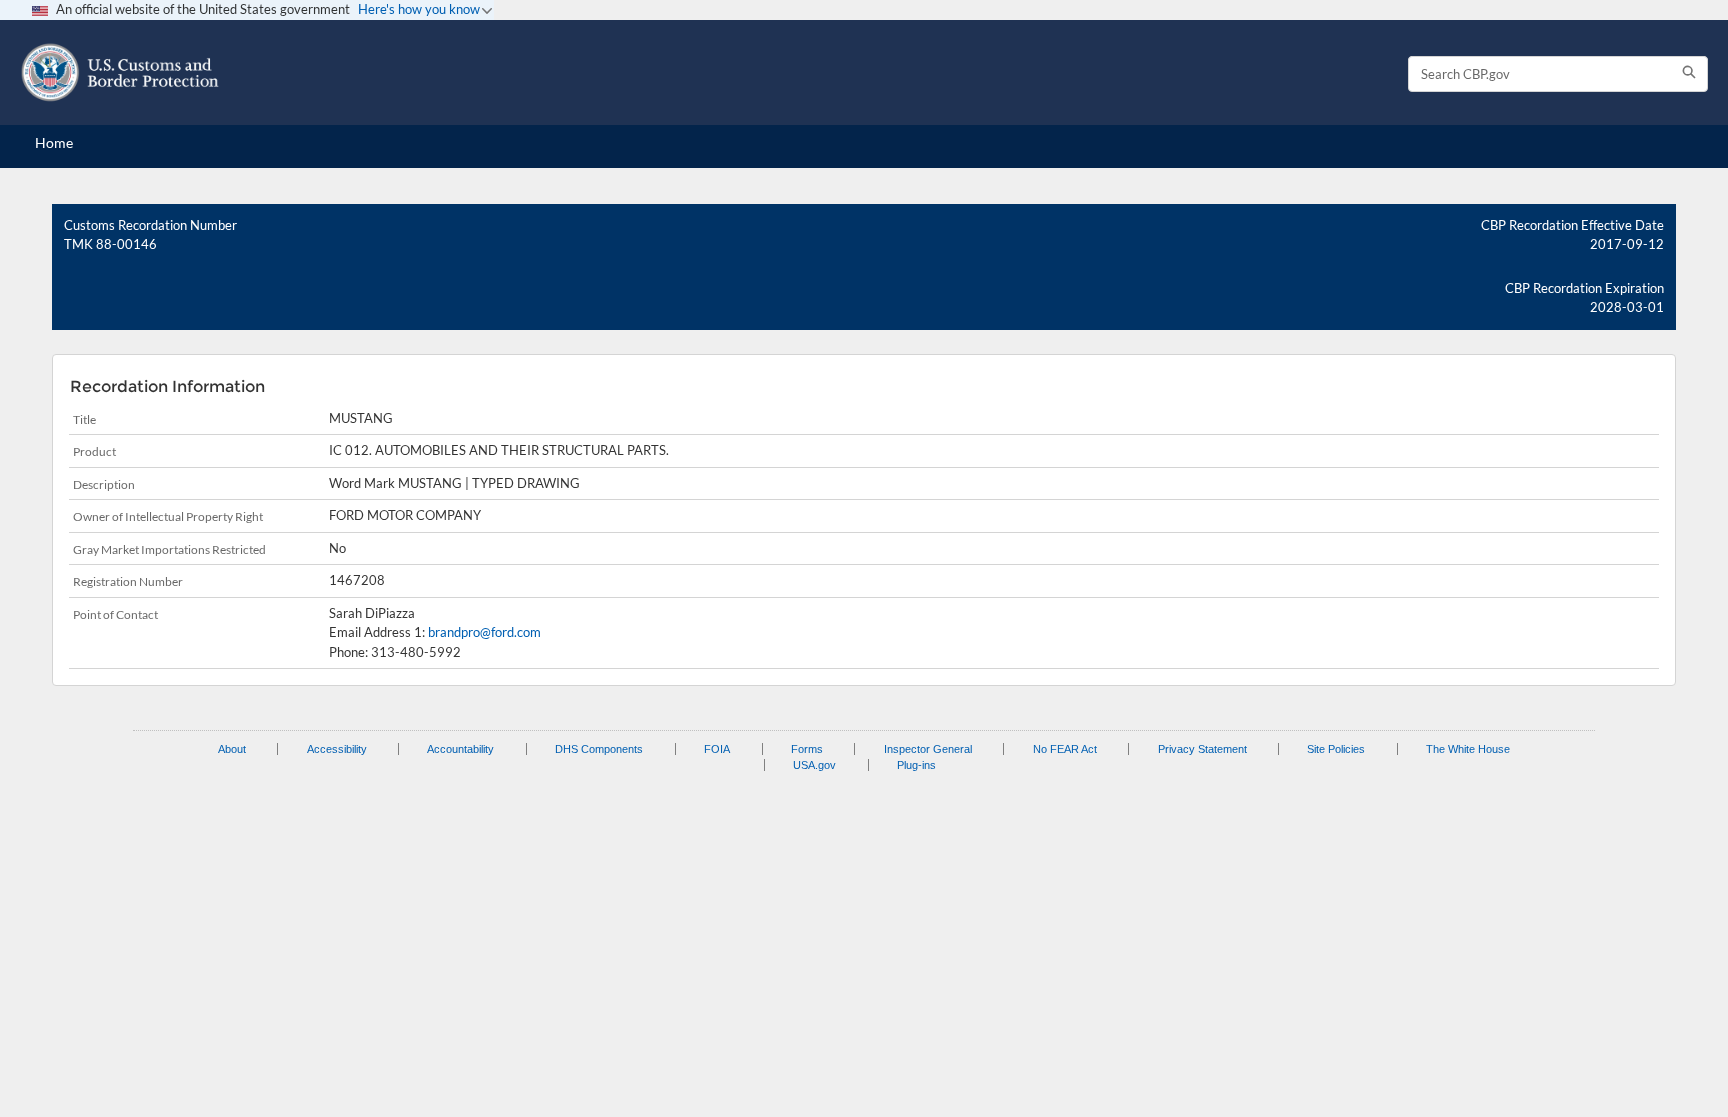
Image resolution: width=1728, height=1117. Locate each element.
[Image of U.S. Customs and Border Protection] (120, 72)
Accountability (460, 749)
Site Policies (1336, 749)
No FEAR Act (1065, 749)
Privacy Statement (1202, 749)
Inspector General (928, 749)
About (232, 749)
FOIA (717, 749)
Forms (807, 749)
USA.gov (814, 765)
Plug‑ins (916, 765)
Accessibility (337, 749)
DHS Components (599, 749)
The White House (1468, 749)
